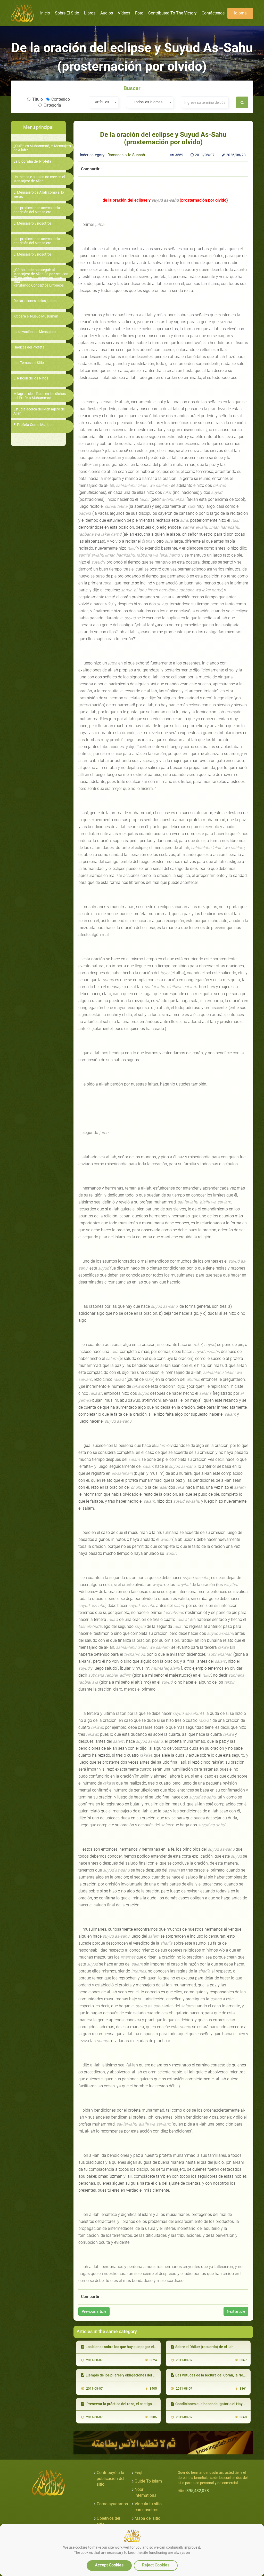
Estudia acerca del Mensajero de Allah (39, 411)
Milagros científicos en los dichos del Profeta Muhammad (40, 396)
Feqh (139, 2473)
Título (38, 99)
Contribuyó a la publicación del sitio (110, 2479)
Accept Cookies (109, 2565)
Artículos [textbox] (102, 102)
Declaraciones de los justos (35, 301)
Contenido (61, 99)
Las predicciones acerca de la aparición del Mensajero (37, 210)
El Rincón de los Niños (31, 378)
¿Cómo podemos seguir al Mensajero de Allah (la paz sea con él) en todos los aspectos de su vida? (41, 276)
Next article (236, 2311)
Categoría (52, 105)
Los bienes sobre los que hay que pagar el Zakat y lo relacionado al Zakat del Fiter (152, 2347)
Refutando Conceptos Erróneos (39, 285)
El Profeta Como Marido (32, 425)
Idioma (240, 13)
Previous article (94, 2311)
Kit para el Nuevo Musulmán (36, 316)
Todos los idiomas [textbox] (148, 102)
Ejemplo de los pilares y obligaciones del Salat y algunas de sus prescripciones (150, 2375)
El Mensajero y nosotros (32, 223)
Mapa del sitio (147, 2518)
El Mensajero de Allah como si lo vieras (39, 194)
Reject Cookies (156, 2565)
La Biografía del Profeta (32, 161)
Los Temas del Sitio (29, 363)
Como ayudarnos (112, 2504)
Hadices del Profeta (29, 347)
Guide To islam (148, 2481)
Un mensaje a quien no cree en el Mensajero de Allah (39, 179)
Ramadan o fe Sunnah (126, 155)
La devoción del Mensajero (35, 332)
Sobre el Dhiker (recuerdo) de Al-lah (204, 2347)
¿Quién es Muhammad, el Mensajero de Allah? (42, 148)
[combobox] (104, 102)
